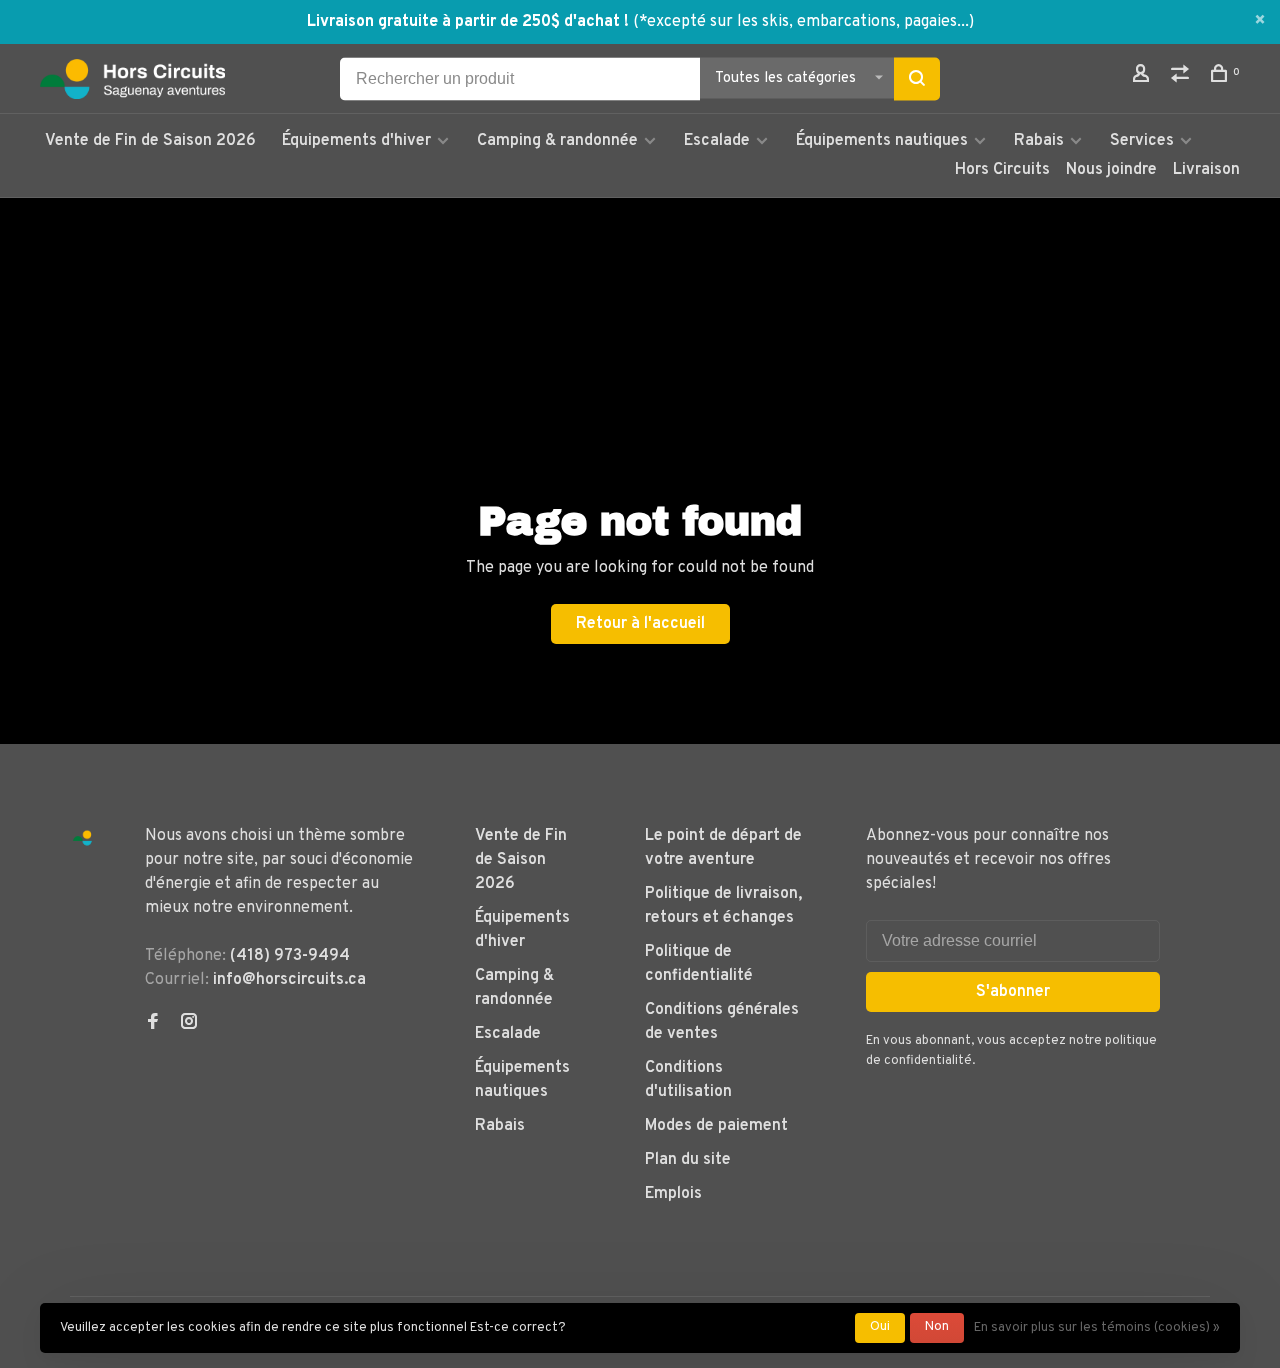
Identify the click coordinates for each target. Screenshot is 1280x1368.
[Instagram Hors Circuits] (189, 1024)
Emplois (673, 1194)
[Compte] (1143, 77)
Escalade (717, 141)
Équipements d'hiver (356, 141)
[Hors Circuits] (82, 838)
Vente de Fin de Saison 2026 (150, 141)
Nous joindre (1111, 170)
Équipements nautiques (882, 141)
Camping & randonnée (557, 141)
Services (1142, 141)
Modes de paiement (716, 1126)
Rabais (1041, 141)
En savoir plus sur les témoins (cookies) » (1097, 1328)
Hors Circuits (1002, 170)
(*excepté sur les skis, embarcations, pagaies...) (803, 22)
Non (937, 1327)
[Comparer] (1182, 77)
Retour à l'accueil (640, 624)
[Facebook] (153, 1024)
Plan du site (688, 1160)
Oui (880, 1327)
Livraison (1206, 170)
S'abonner (1013, 992)
